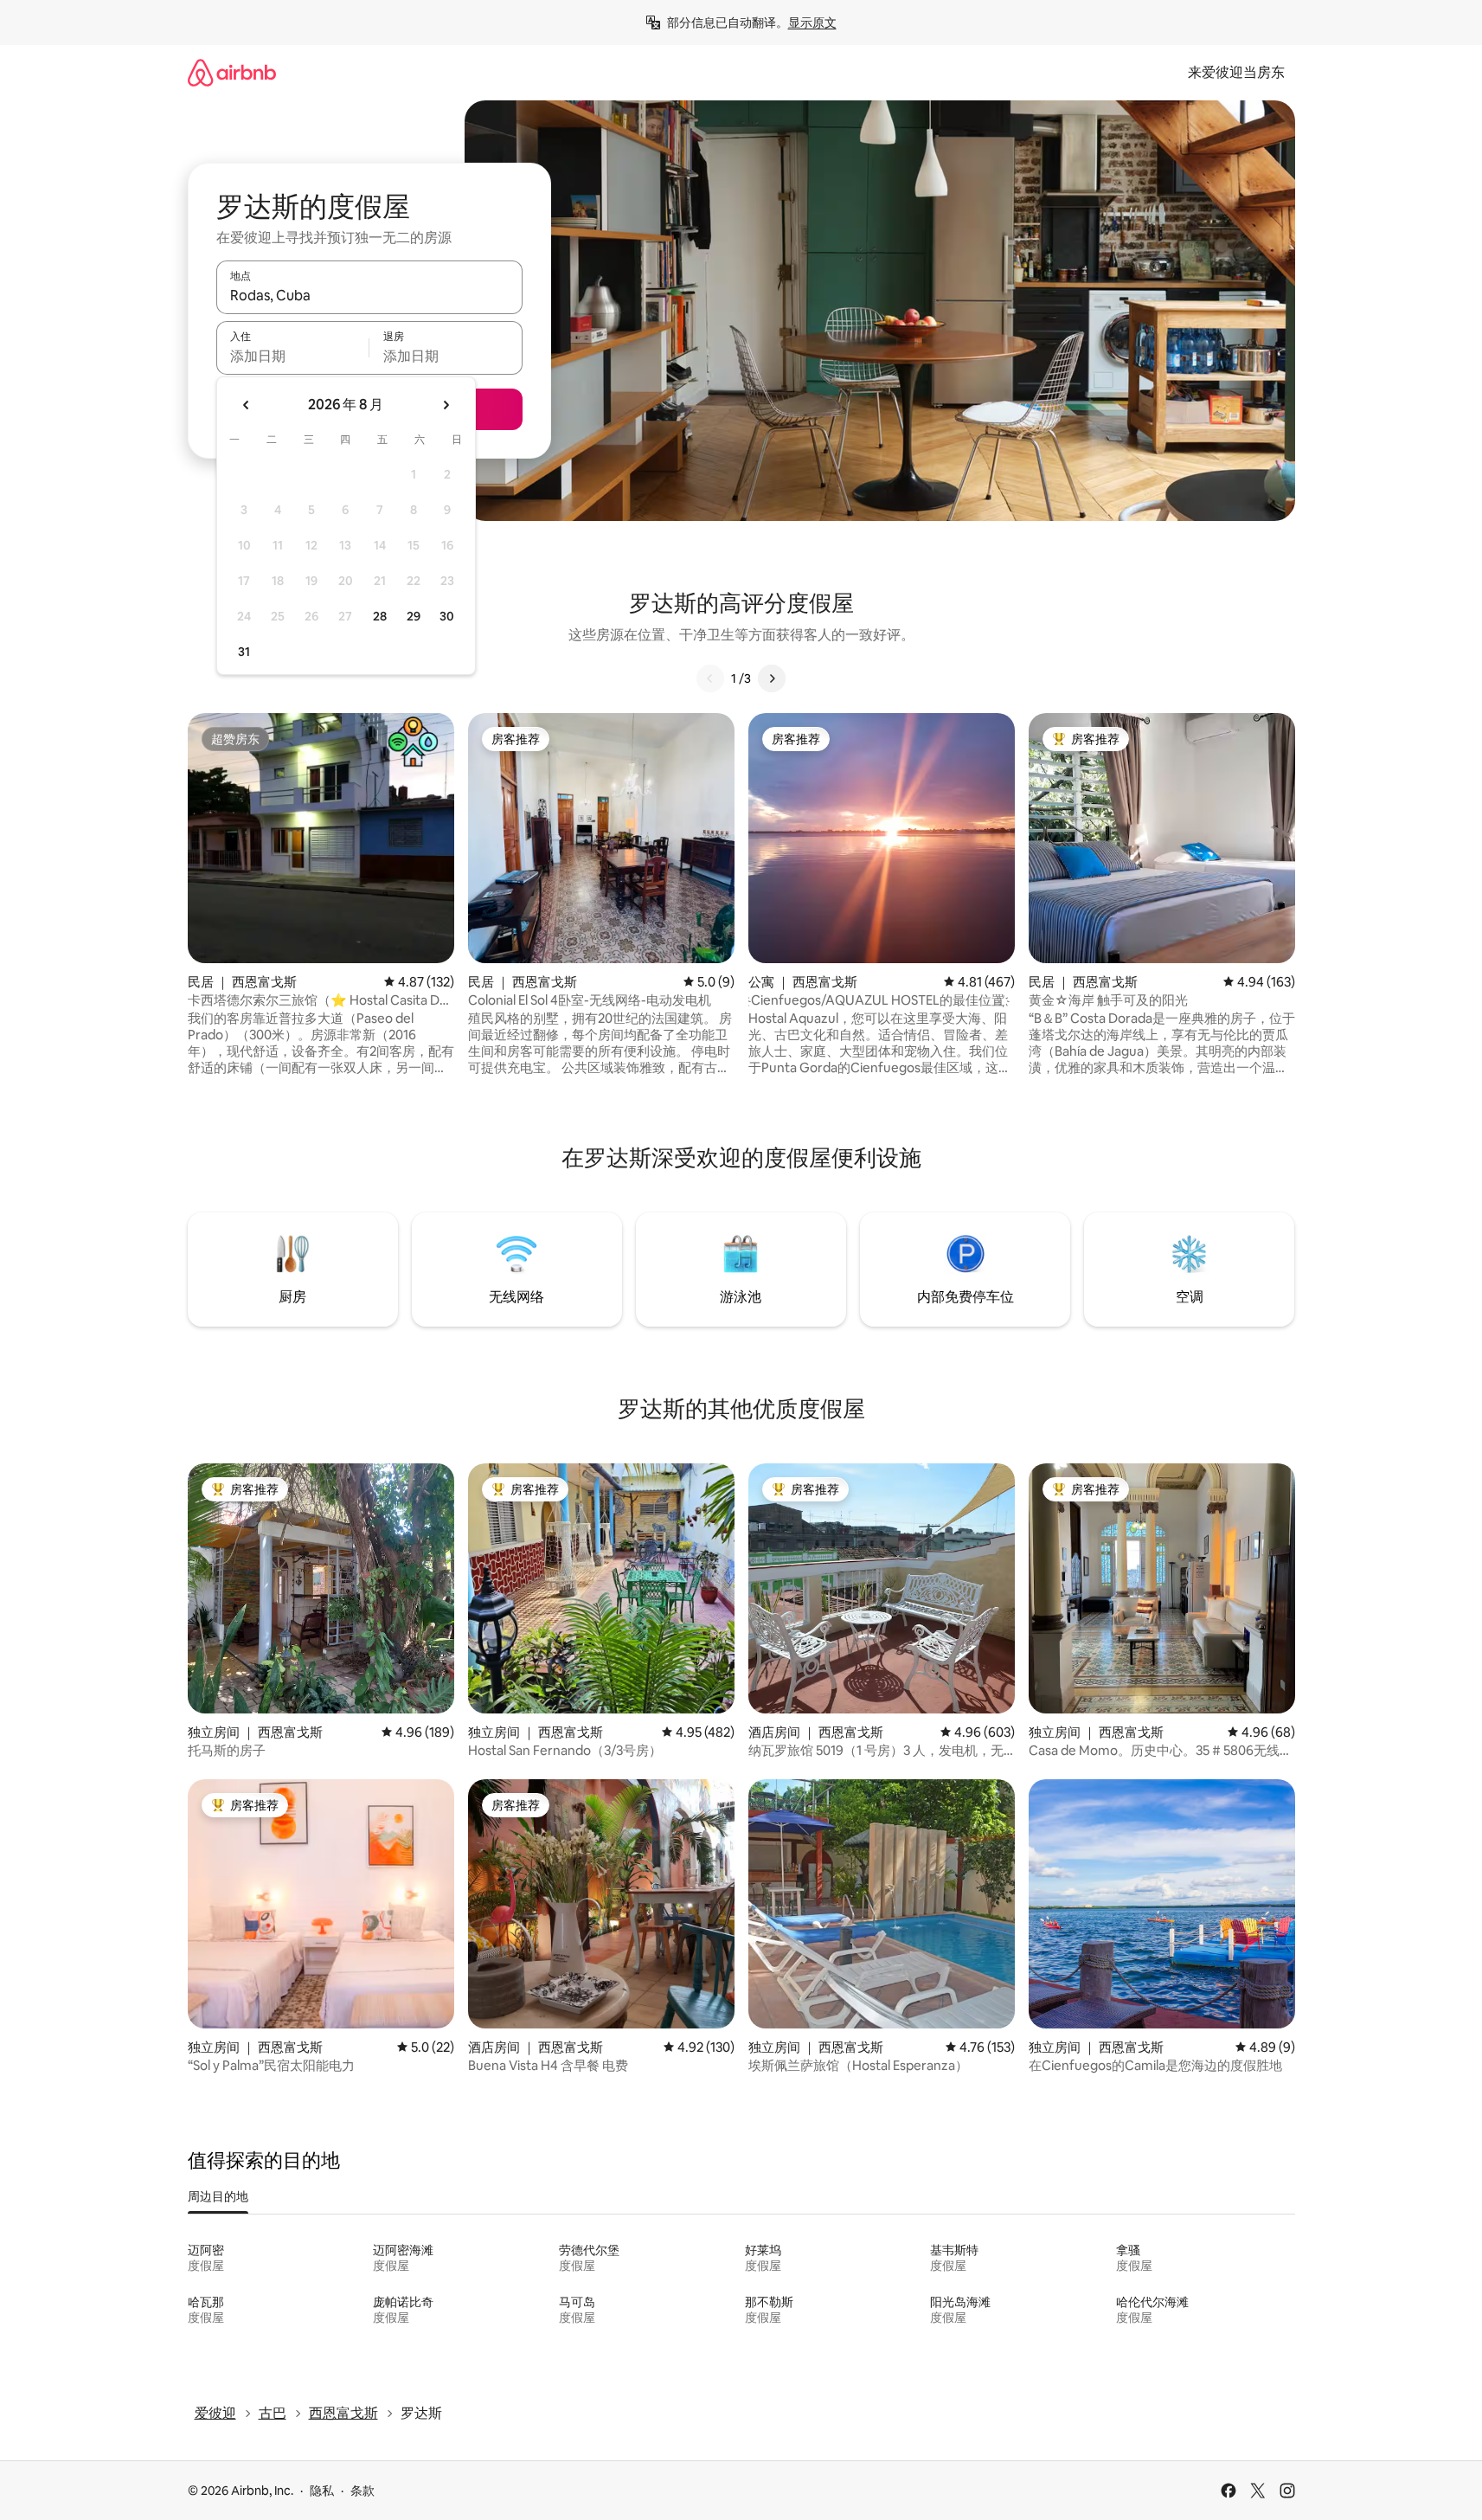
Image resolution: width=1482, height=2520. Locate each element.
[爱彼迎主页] (232, 72)
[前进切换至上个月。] (247, 405)
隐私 (322, 2491)
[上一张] (710, 678)
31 (244, 652)
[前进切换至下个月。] (446, 405)
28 (380, 616)
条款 (362, 2491)
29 (414, 616)
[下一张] (772, 678)
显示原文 (812, 22)
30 (447, 616)
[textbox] (293, 356)
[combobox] (369, 295)
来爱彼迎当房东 (1236, 72)
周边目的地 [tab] (218, 2196)
